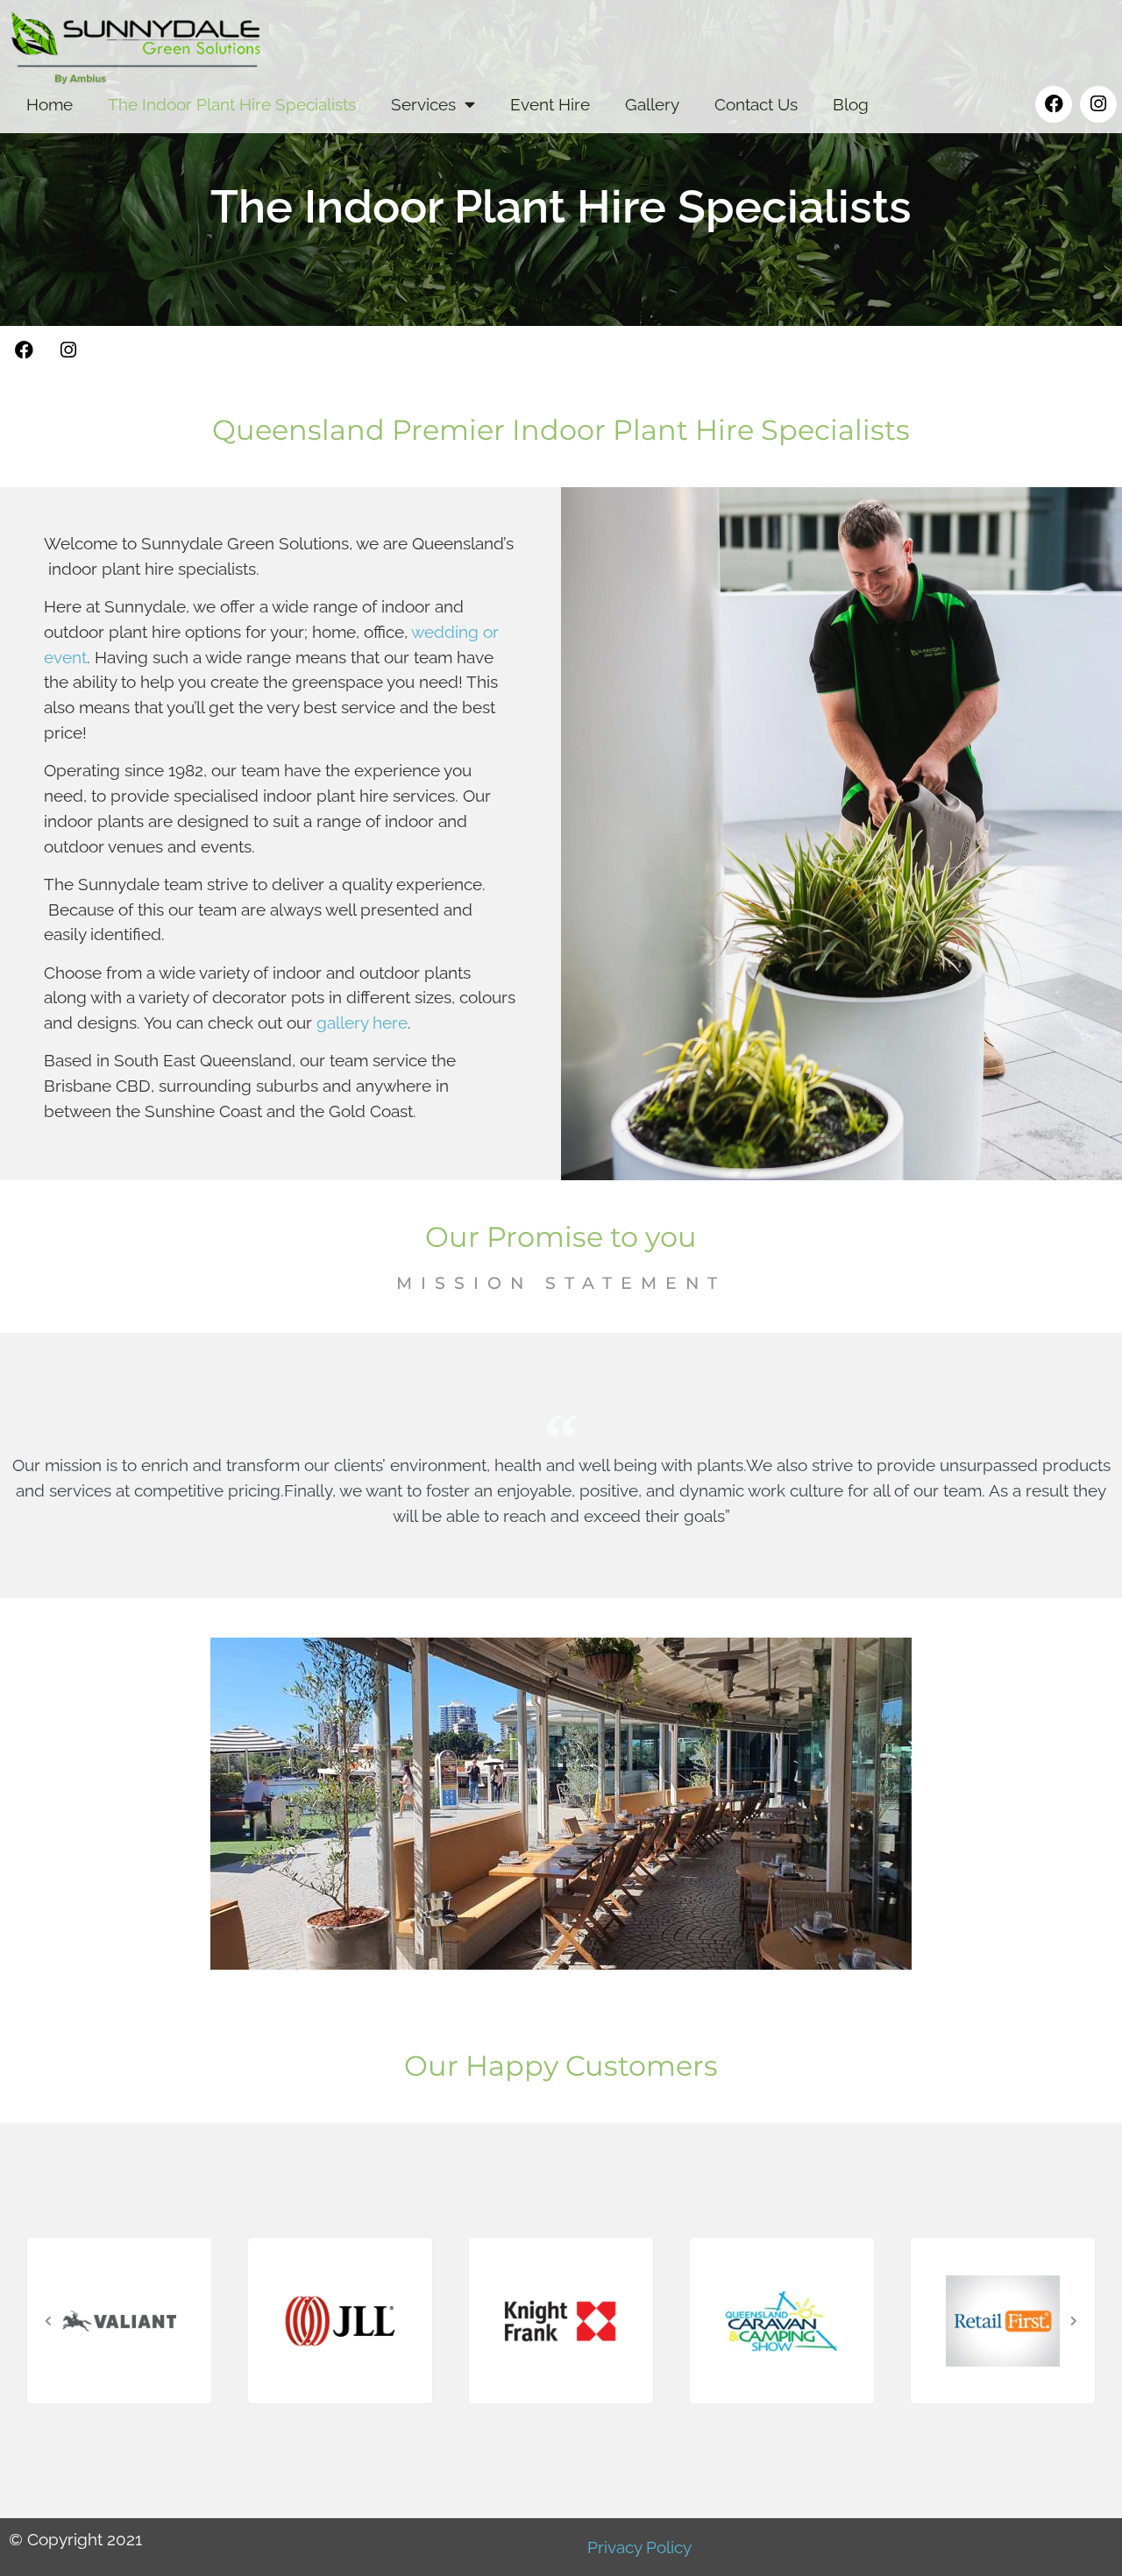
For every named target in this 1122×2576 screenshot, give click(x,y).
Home (50, 104)
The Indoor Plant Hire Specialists (232, 104)
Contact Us (756, 104)
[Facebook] (1054, 104)
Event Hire (550, 104)
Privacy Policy (639, 2547)
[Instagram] (1098, 104)
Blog (851, 104)
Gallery (652, 104)
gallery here (362, 1023)
